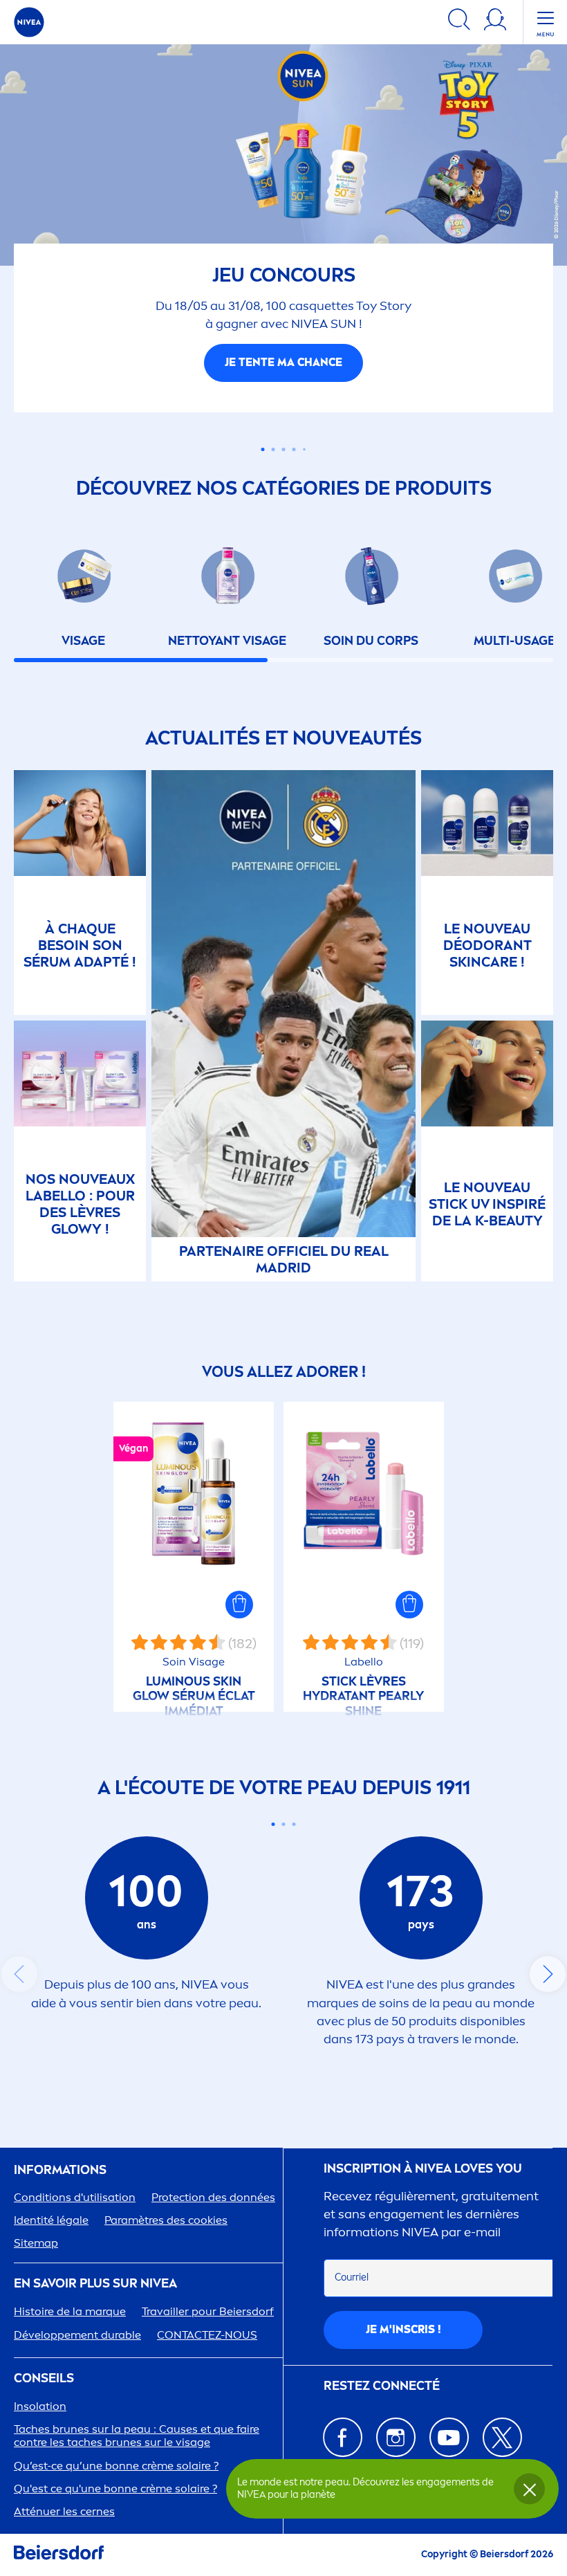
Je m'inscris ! (403, 2329)
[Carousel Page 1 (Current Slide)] (273, 1824)
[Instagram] (396, 2437)
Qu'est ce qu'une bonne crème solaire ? (115, 2488)
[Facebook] (343, 2437)
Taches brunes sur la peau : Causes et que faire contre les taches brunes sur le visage (137, 2436)
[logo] (29, 22)
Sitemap (36, 2243)
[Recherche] (459, 22)
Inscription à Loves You (423, 2169)
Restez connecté (382, 2385)
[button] (239, 1605)
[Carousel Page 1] (263, 432)
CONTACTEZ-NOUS (207, 2334)
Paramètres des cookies (166, 2220)
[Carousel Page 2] (284, 1824)
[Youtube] (449, 2437)
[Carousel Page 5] (304, 432)
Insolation (40, 2406)
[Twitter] (502, 2437)
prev (19, 1974)
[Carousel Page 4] (294, 432)
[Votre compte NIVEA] (495, 22)
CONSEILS (44, 2378)
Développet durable (77, 2334)
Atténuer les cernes (64, 2511)
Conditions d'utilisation (75, 2196)
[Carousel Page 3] (284, 432)
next (548, 1974)
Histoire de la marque (70, 2311)
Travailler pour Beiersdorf (208, 2311)
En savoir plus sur (95, 2284)
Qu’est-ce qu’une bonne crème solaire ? (116, 2465)
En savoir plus (283, 345)
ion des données (213, 2196)
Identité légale (51, 2220)
